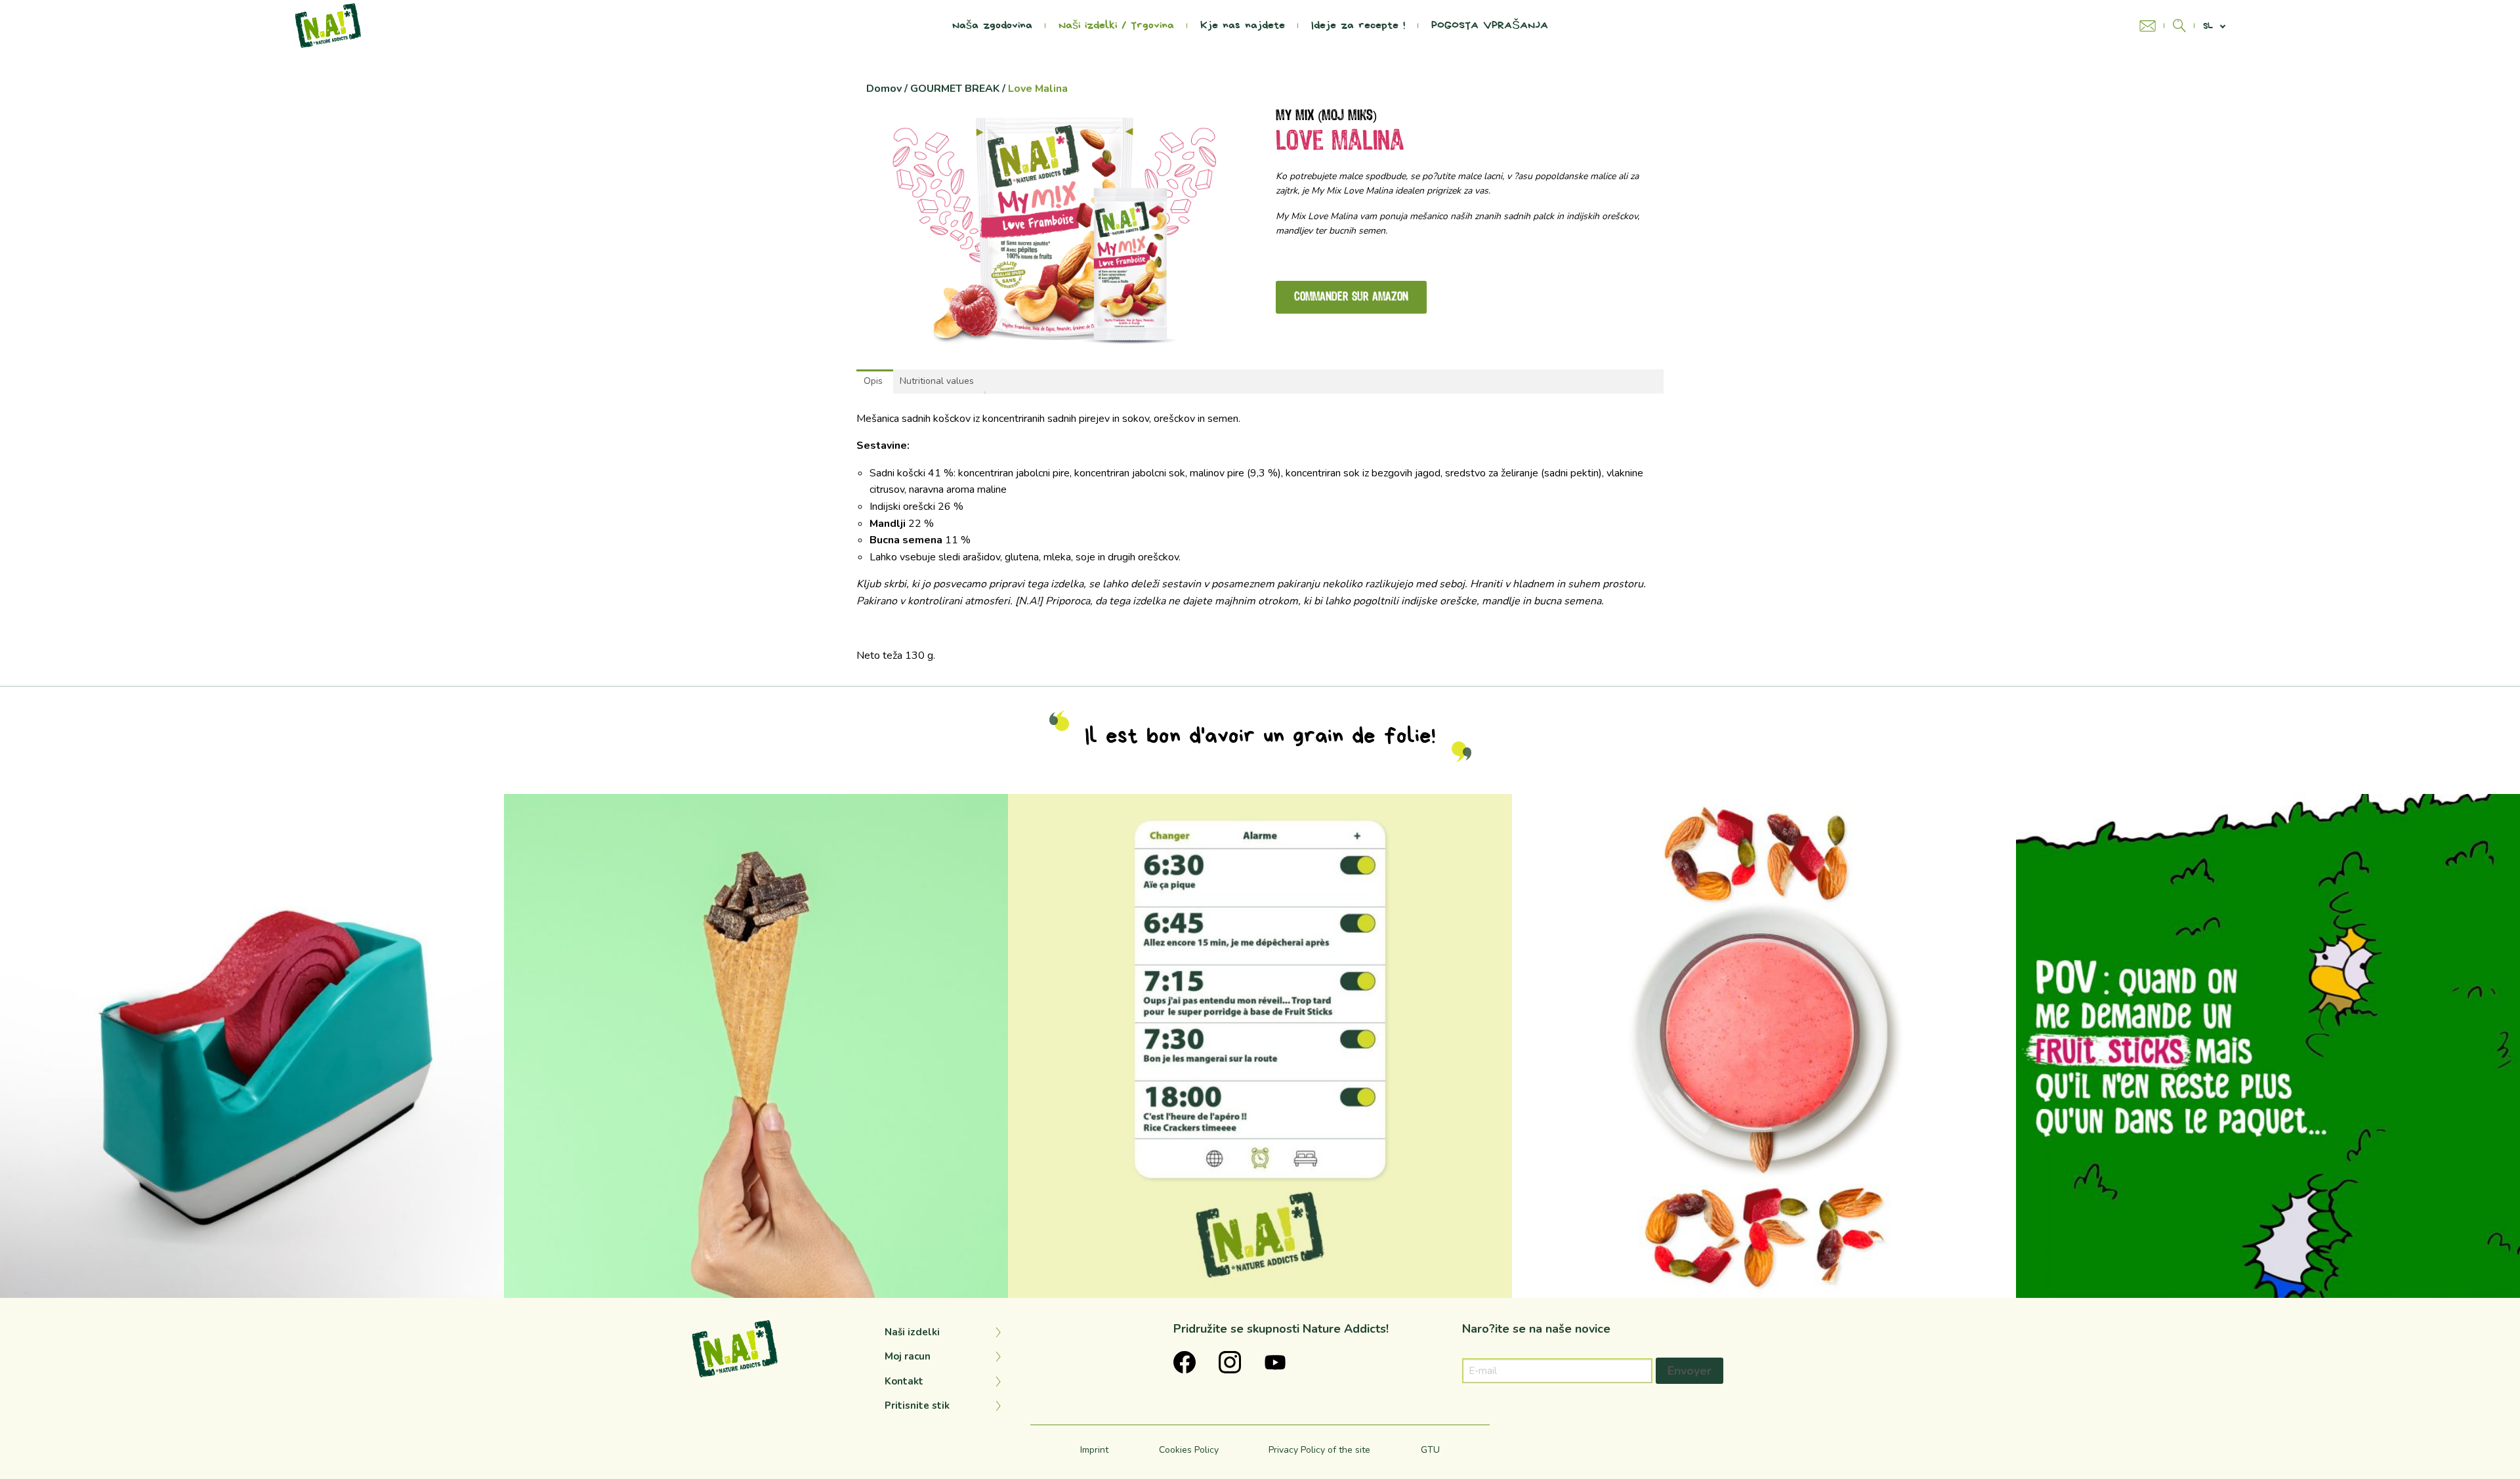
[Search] (2179, 26)
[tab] (873, 381)
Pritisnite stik (917, 1406)
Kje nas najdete (1243, 26)
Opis (873, 381)
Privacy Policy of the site (1319, 1450)
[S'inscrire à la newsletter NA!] (2152, 26)
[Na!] (328, 25)
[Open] (252, 1046)
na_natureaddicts (247, 809)
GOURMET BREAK (955, 89)
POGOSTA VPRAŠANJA (1490, 26)
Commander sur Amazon (1351, 297)
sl (2208, 26)
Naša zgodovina (992, 26)
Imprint (1094, 1450)
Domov (884, 89)
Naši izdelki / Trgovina (1116, 26)
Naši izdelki (912, 1332)
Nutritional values (937, 381)
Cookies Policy (1189, 1450)
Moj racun (908, 1356)
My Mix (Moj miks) (1326, 116)
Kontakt (904, 1381)
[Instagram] (488, 1282)
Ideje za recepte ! (1358, 26)
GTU (1430, 1450)
